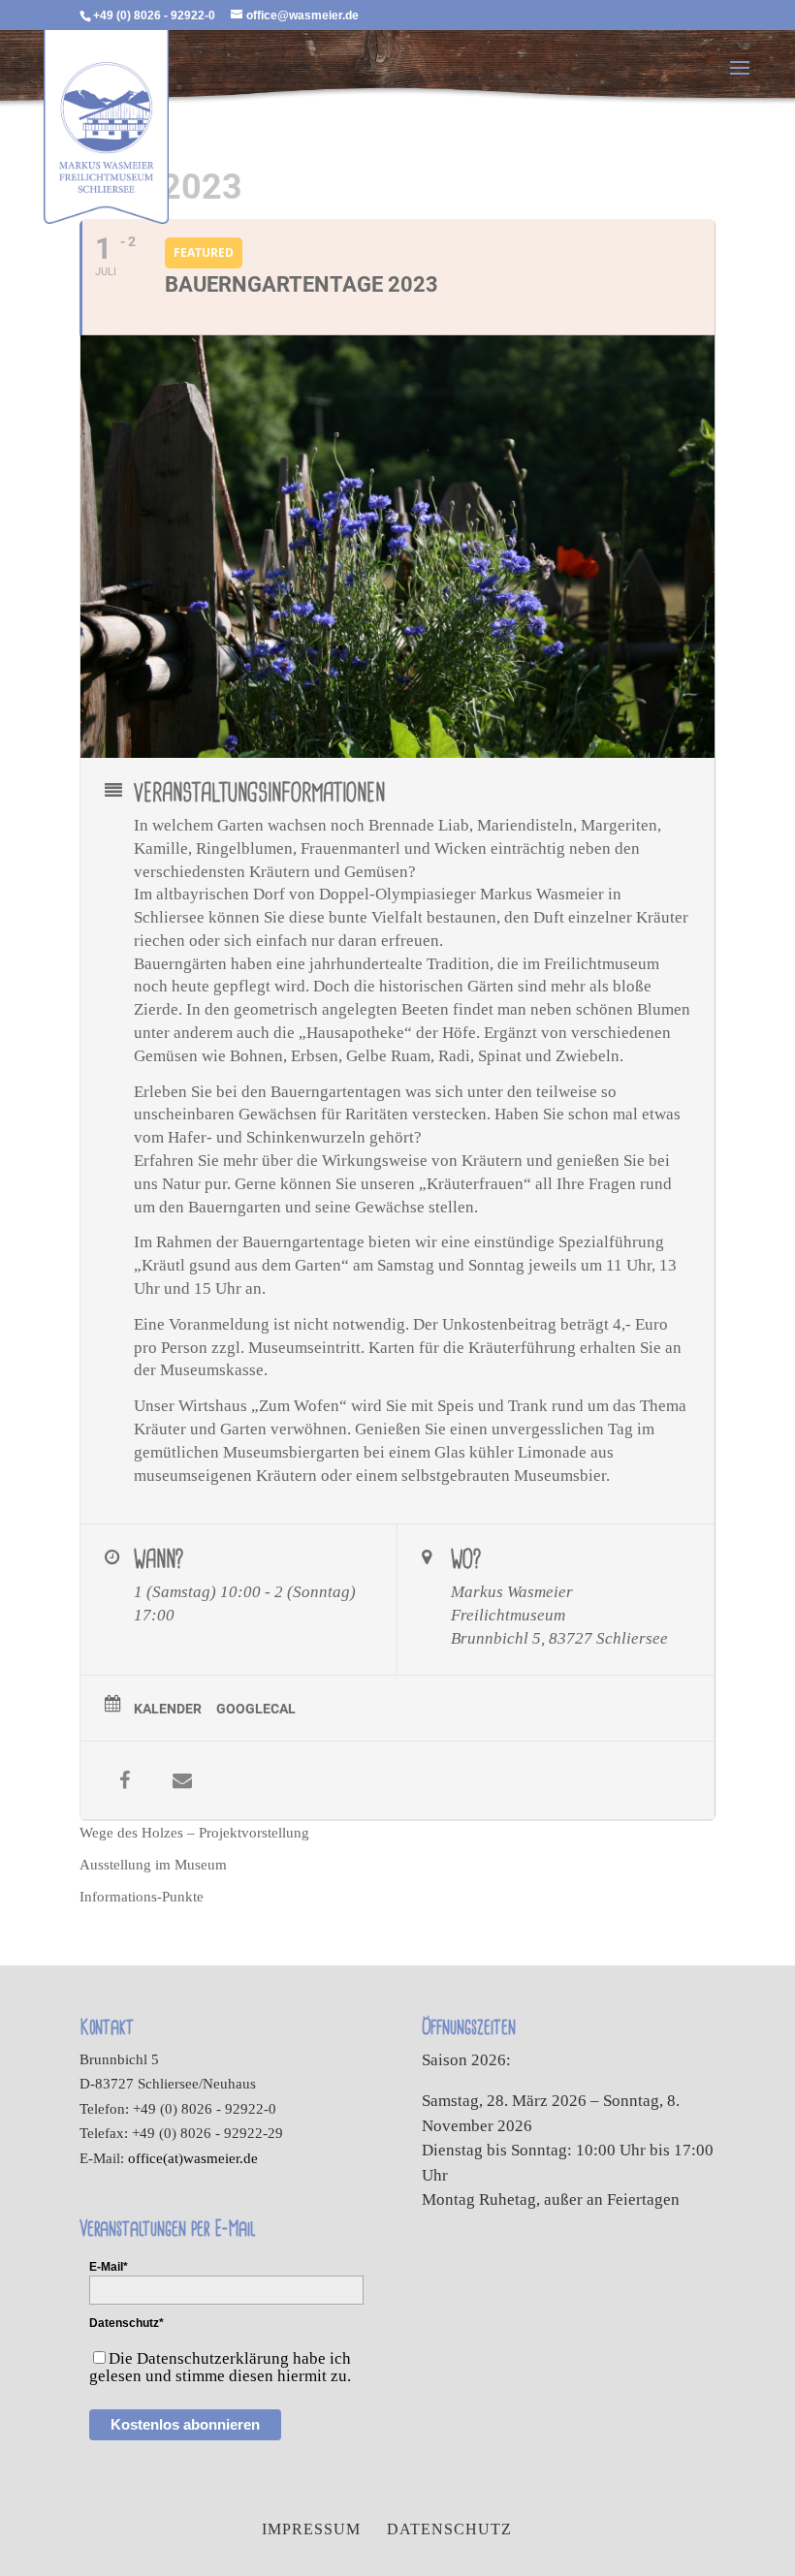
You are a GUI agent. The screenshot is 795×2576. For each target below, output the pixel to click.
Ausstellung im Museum (153, 1865)
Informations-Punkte (142, 1897)
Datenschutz (449, 2529)
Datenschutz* (127, 2323)
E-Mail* (109, 2267)
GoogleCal (256, 1709)
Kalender (168, 1709)
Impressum (311, 2529)
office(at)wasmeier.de (193, 2158)
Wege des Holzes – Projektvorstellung (194, 1833)
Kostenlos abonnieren (185, 2424)
